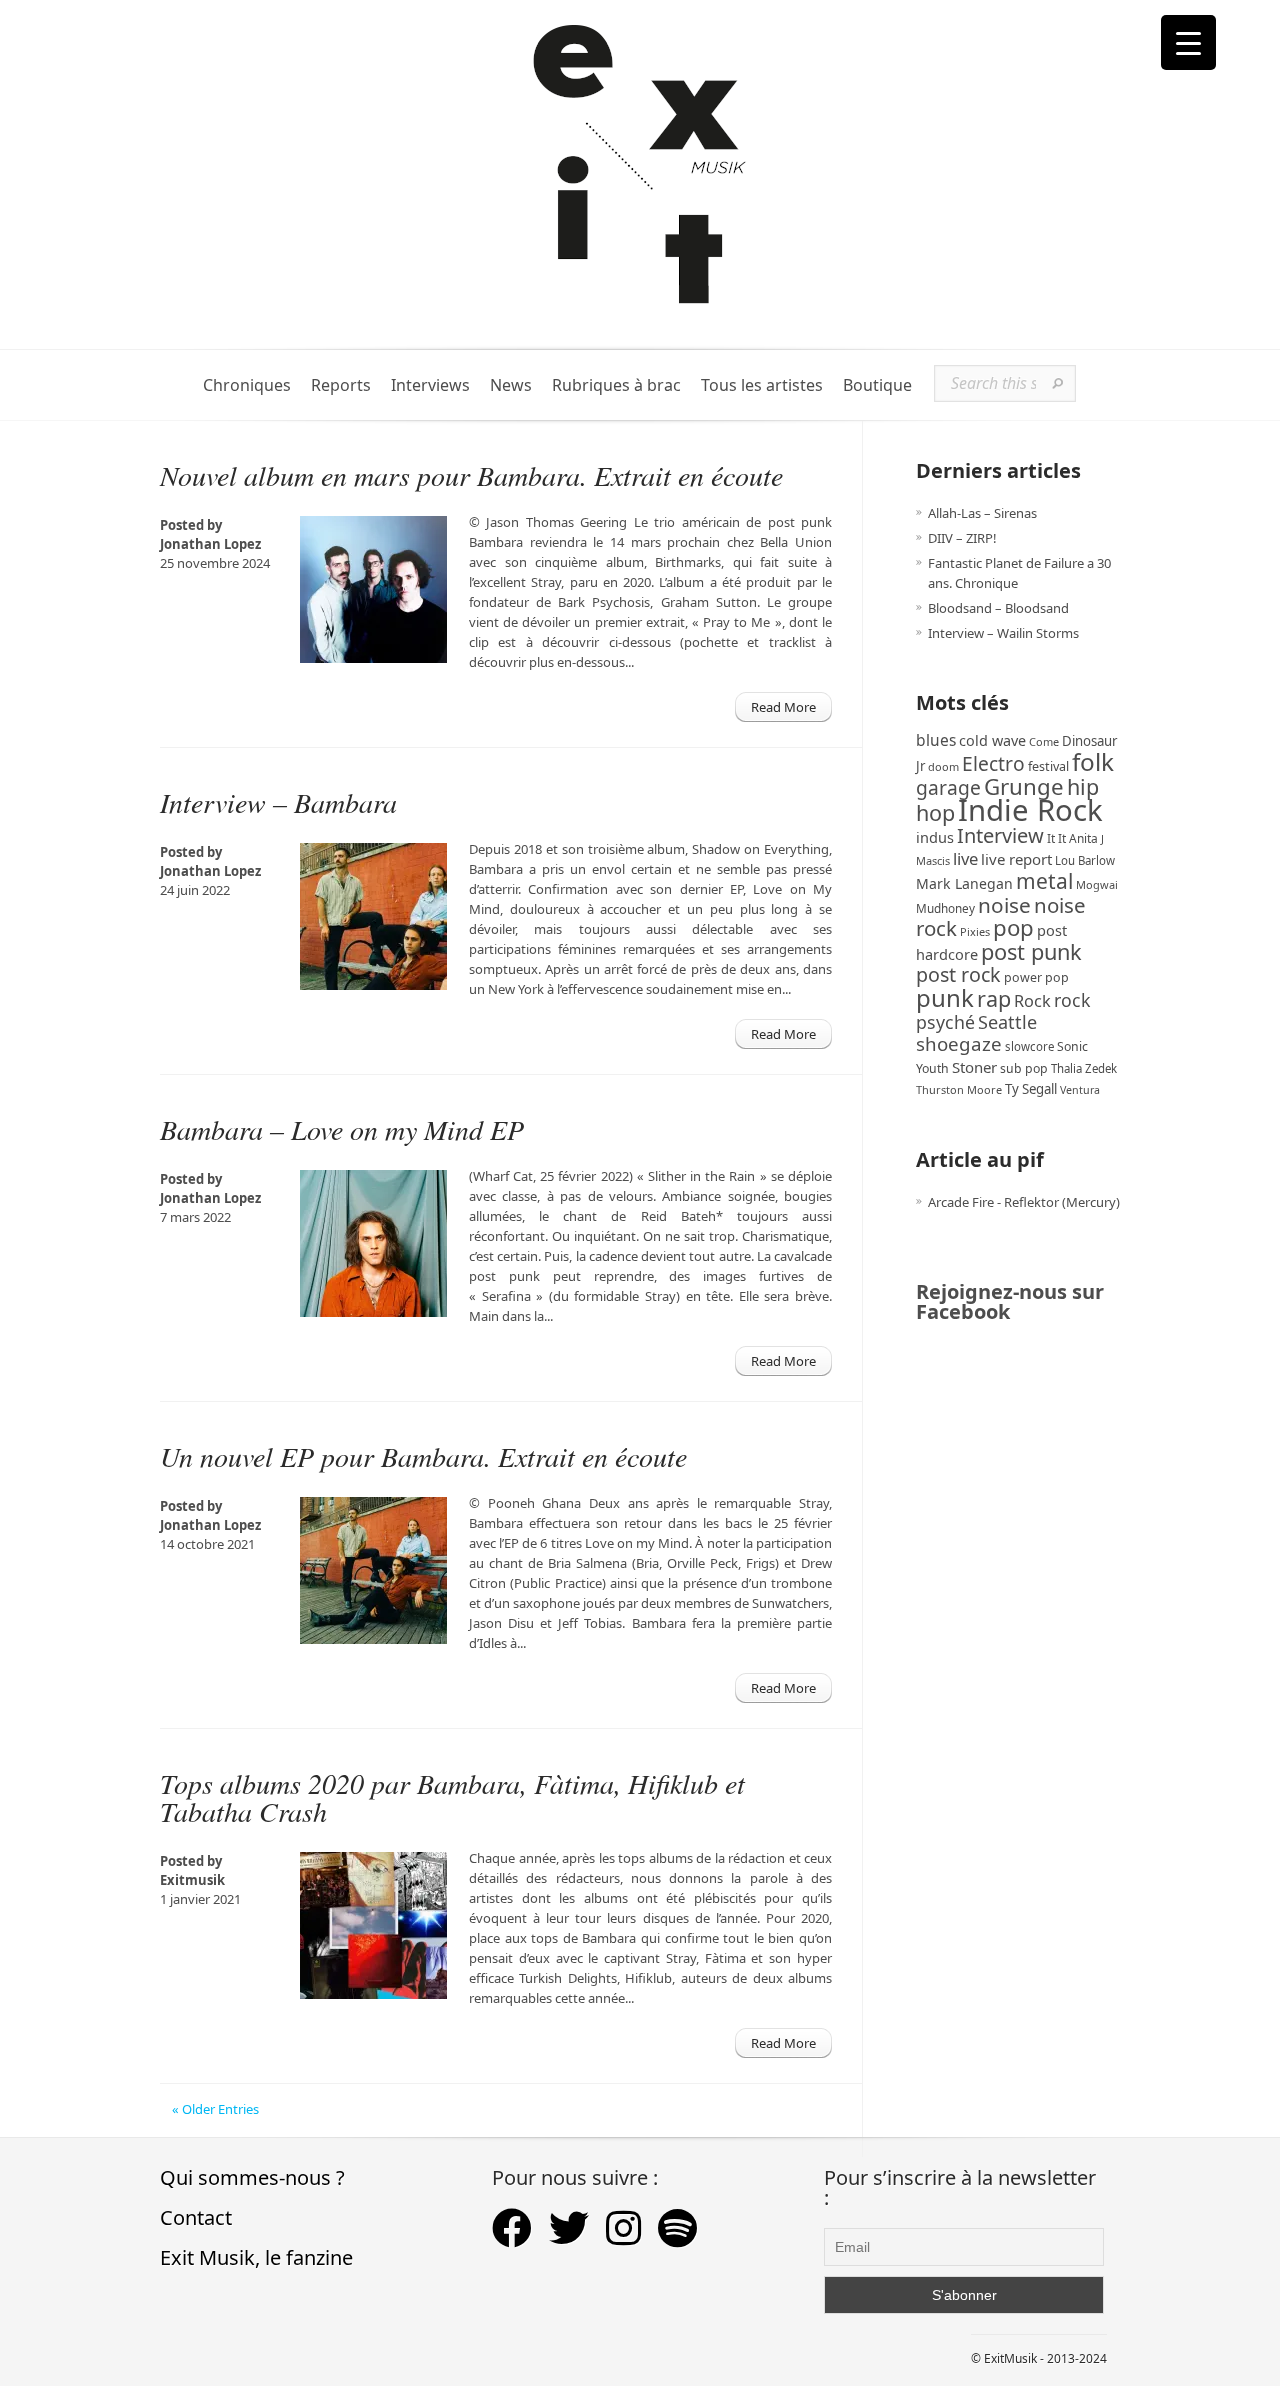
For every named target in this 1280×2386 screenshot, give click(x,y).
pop (1013, 927)
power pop (1036, 977)
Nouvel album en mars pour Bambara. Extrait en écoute (471, 475)
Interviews (430, 385)
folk (1093, 761)
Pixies (975, 931)
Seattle (1007, 1022)
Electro (993, 763)
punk (945, 997)
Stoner (974, 1067)
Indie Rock (1030, 810)
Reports (341, 385)
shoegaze (959, 1043)
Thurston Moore (959, 1089)
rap (994, 998)
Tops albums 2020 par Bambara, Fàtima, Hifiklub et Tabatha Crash (452, 1797)
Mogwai (1097, 884)
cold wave (992, 740)
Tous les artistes (762, 385)
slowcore (1029, 1046)
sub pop (1024, 1068)
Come (1044, 741)
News (511, 385)
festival (1048, 766)
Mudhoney (945, 908)
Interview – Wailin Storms (1003, 633)
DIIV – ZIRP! (962, 538)
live (965, 858)
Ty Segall (1031, 1089)
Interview (1000, 835)
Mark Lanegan (964, 883)
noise (1004, 905)
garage (948, 787)
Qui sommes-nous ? (252, 2177)
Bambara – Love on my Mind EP (342, 1129)
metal (1044, 881)
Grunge (1024, 786)
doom (943, 766)
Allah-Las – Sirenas (982, 513)
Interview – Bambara (278, 802)
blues (936, 740)
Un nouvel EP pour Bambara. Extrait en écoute (423, 1456)
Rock (1032, 1001)
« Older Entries (215, 2109)
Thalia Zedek (1084, 1068)
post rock (958, 974)
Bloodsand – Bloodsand (998, 608)
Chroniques (247, 385)
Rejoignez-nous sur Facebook (1010, 1301)
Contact (196, 2217)
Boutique (877, 385)
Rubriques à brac (616, 385)
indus (935, 837)
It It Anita (1072, 838)
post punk (1031, 951)
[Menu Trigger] (1188, 42)
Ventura (1080, 1090)
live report (1016, 859)
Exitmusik (192, 1880)
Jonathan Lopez (210, 544)
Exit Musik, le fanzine (256, 2257)
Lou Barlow (1085, 860)
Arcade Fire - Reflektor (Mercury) (1024, 1202)
